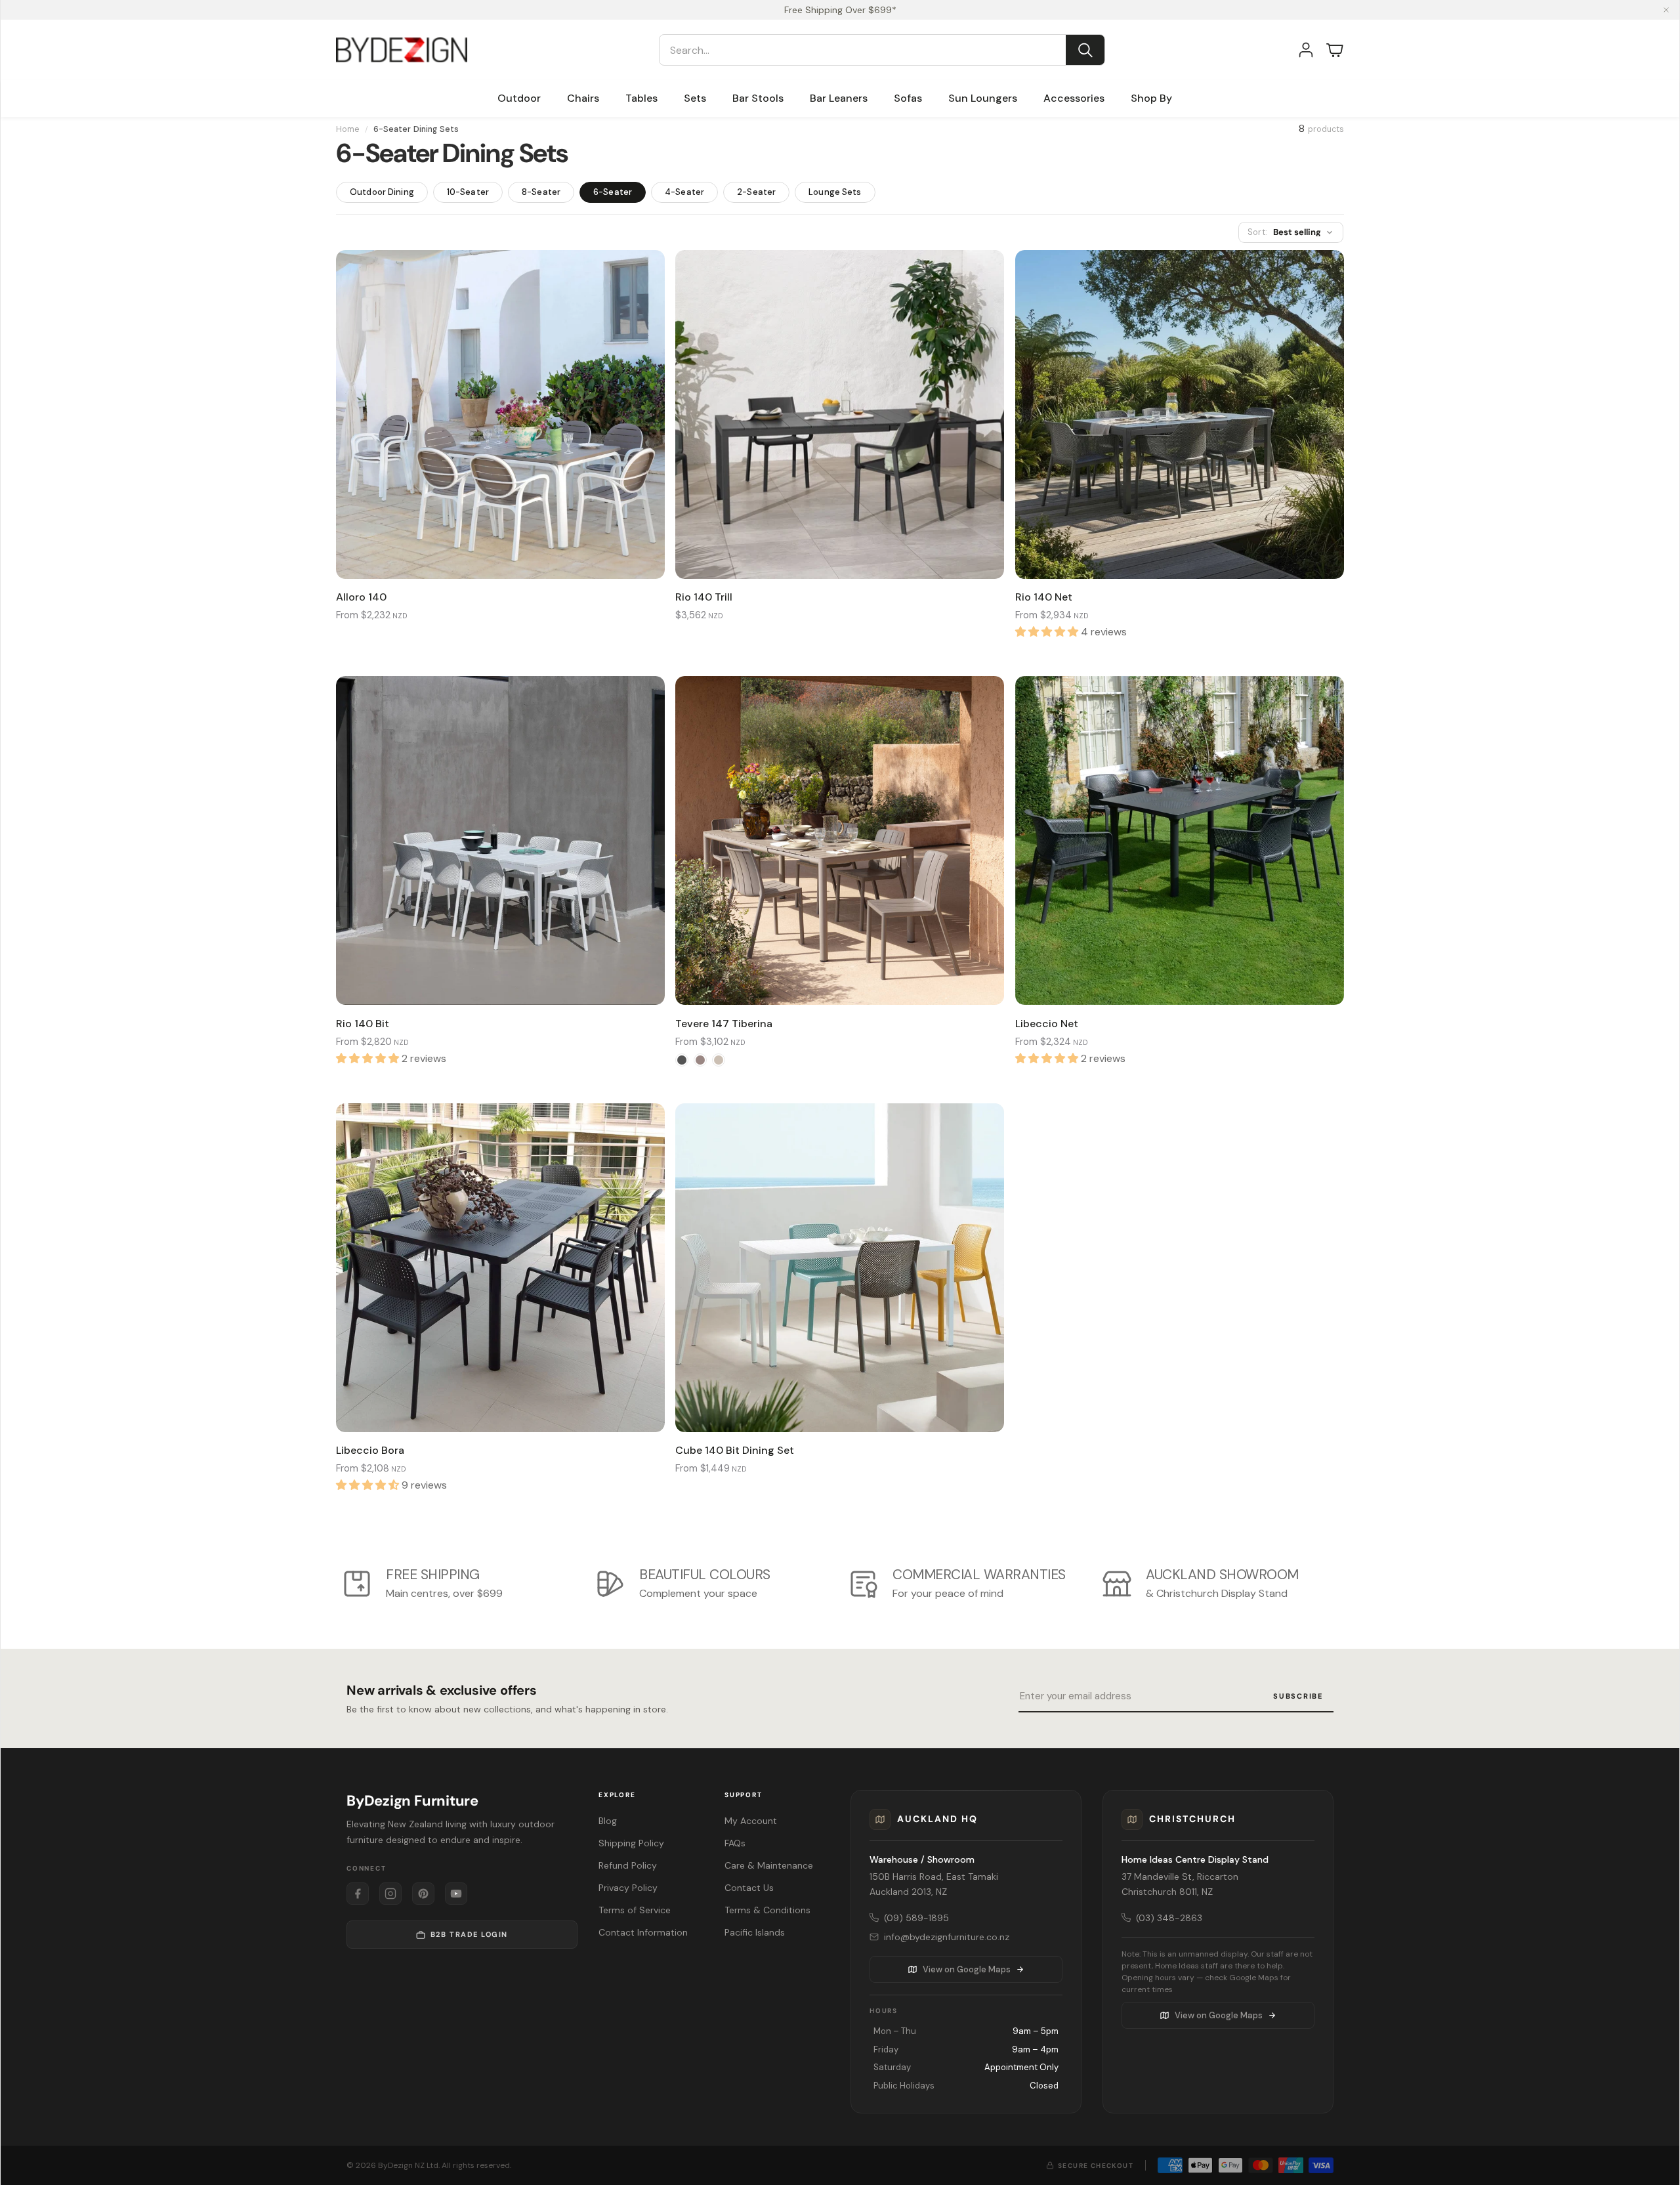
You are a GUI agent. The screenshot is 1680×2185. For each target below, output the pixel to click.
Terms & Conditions (767, 1910)
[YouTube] (456, 1894)
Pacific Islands (755, 1932)
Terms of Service (635, 1910)
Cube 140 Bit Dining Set (735, 1450)
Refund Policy (628, 1865)
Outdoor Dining (382, 192)
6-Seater (613, 192)
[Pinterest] (423, 1894)
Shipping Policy (631, 1843)
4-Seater (684, 192)
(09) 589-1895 (916, 1918)
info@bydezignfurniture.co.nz (947, 1937)
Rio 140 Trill (704, 597)
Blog (608, 1821)
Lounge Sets (835, 192)
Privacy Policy (628, 1888)
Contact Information (643, 1932)
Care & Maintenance (769, 1865)
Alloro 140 (361, 597)
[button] (882, 50)
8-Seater (541, 192)
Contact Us (749, 1888)
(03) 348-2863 (1169, 1918)
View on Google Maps (967, 1969)
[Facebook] (358, 1894)
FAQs (735, 1843)
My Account (751, 1821)
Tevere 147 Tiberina (724, 1024)
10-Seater (468, 192)
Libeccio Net (1047, 1024)
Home (348, 129)
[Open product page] (500, 414)
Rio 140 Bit (363, 1024)
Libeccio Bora (370, 1450)
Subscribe (1298, 1696)
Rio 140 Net (1044, 597)
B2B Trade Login (469, 1934)
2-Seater (756, 192)
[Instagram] (390, 1894)
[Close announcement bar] (1666, 10)
